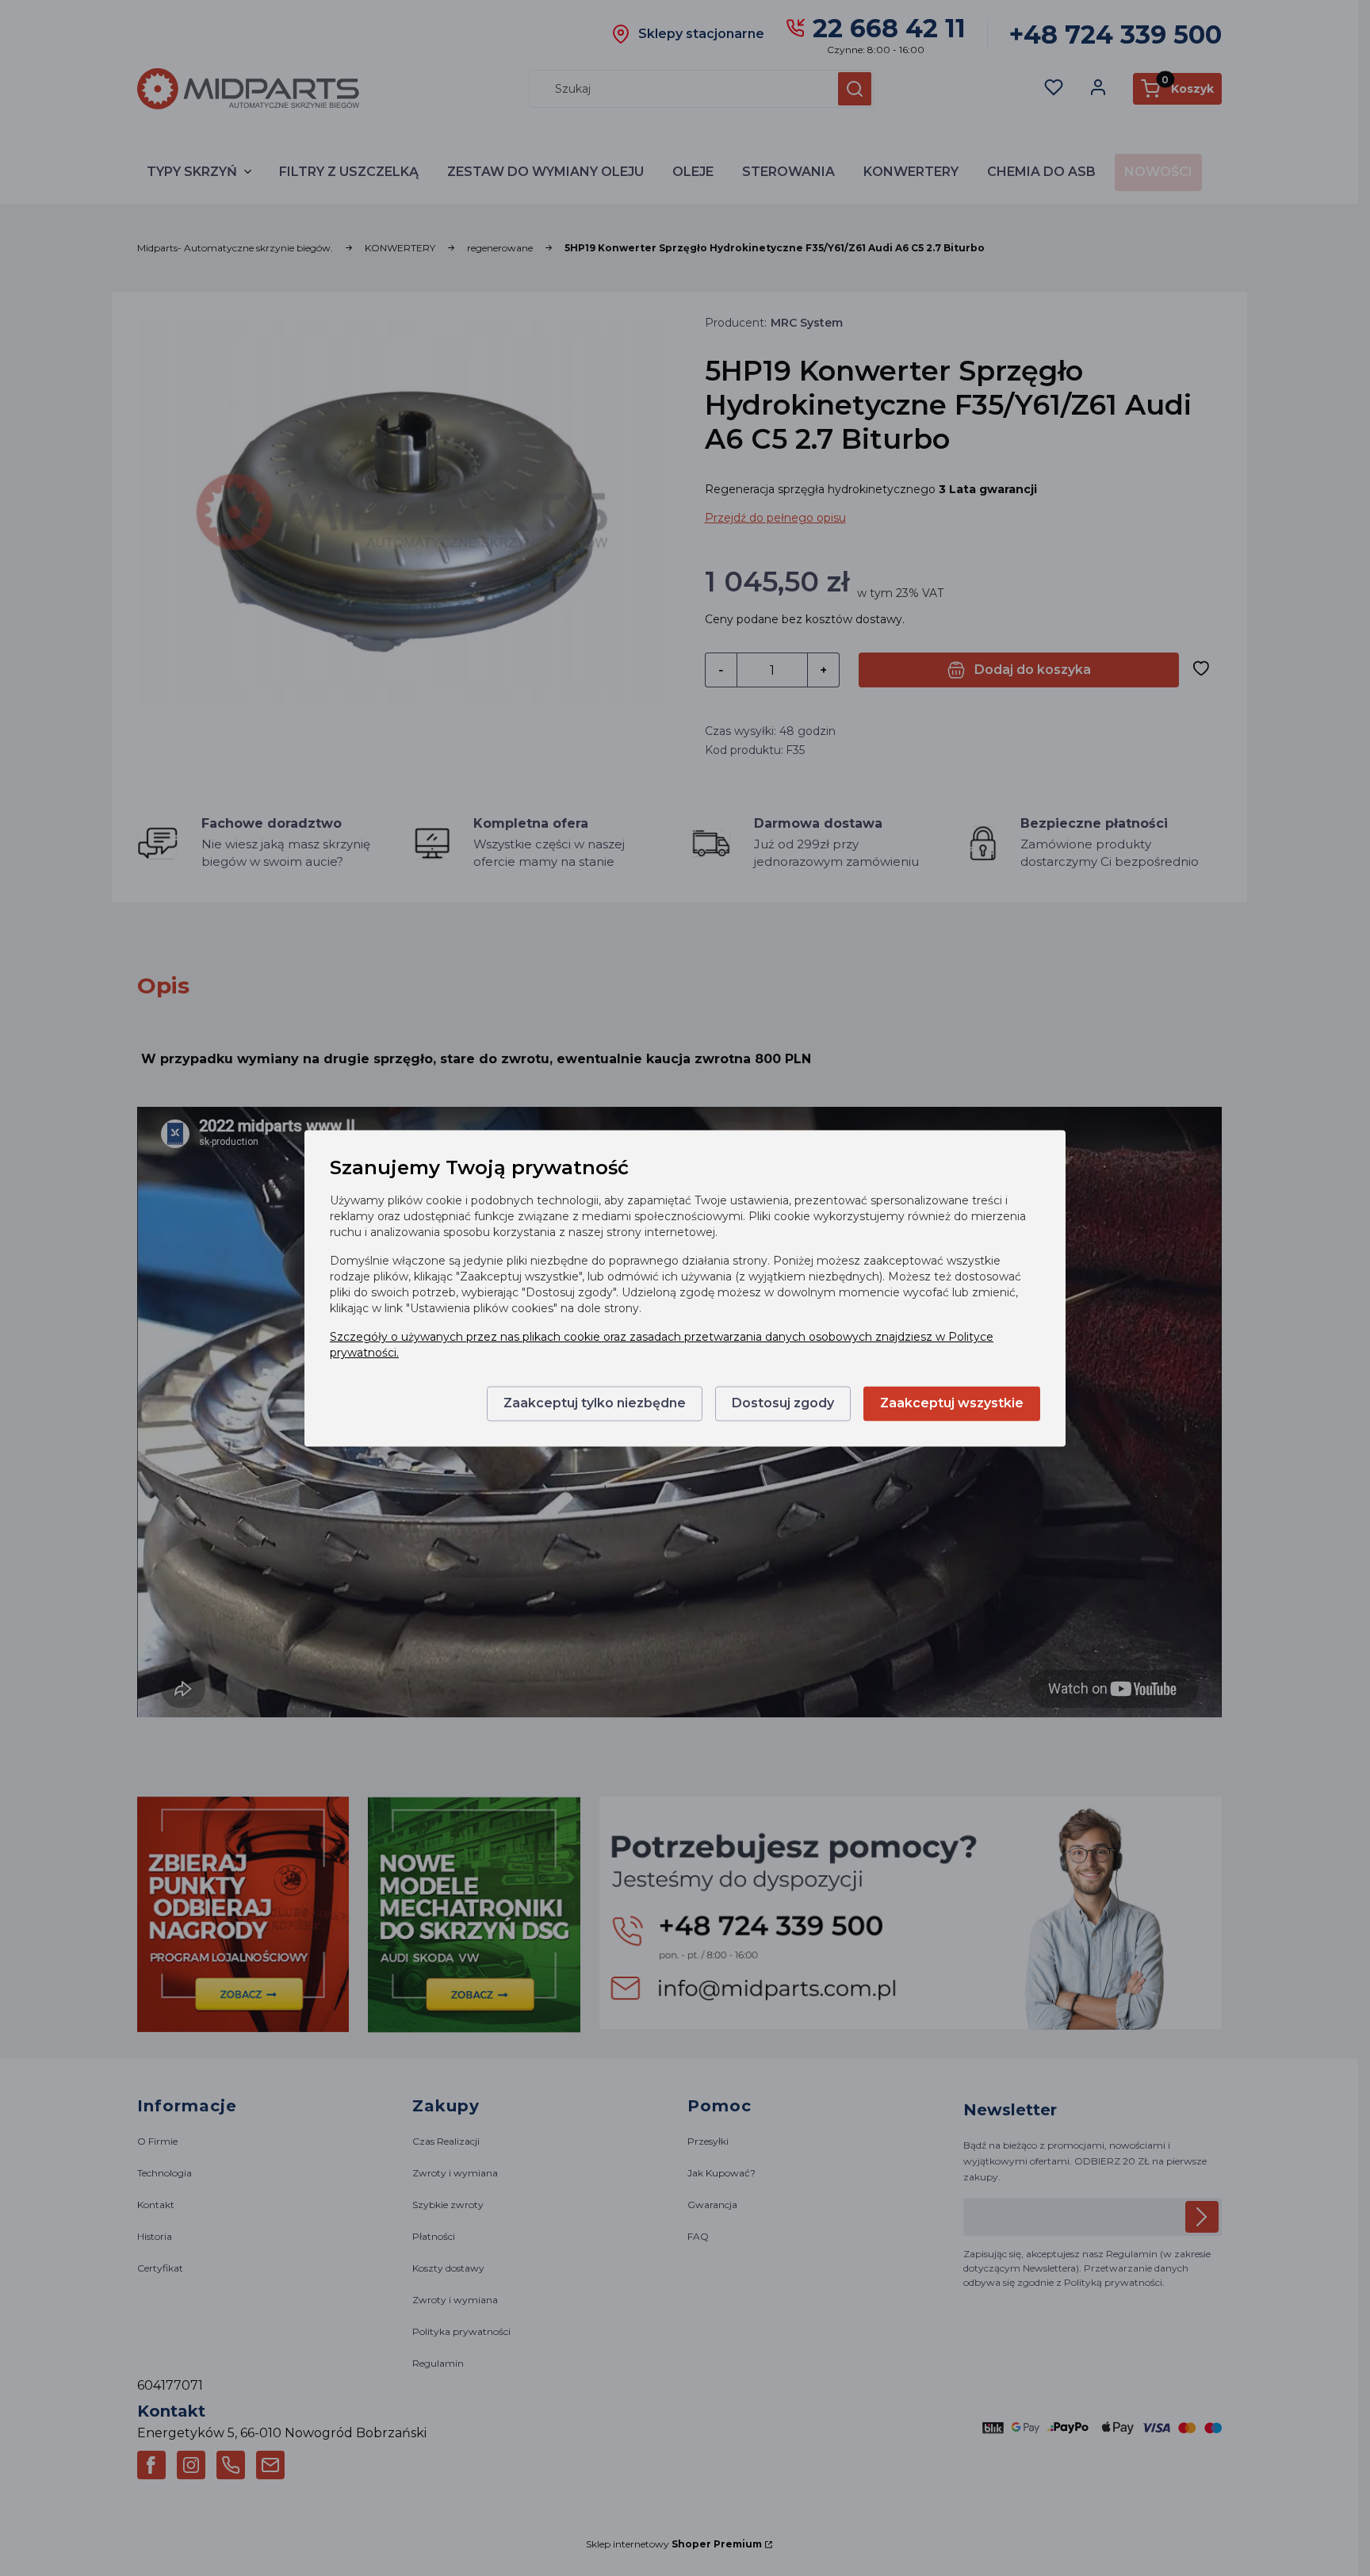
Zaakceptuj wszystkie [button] (952, 1403)
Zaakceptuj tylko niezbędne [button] (595, 1403)
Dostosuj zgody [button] (783, 1403)
